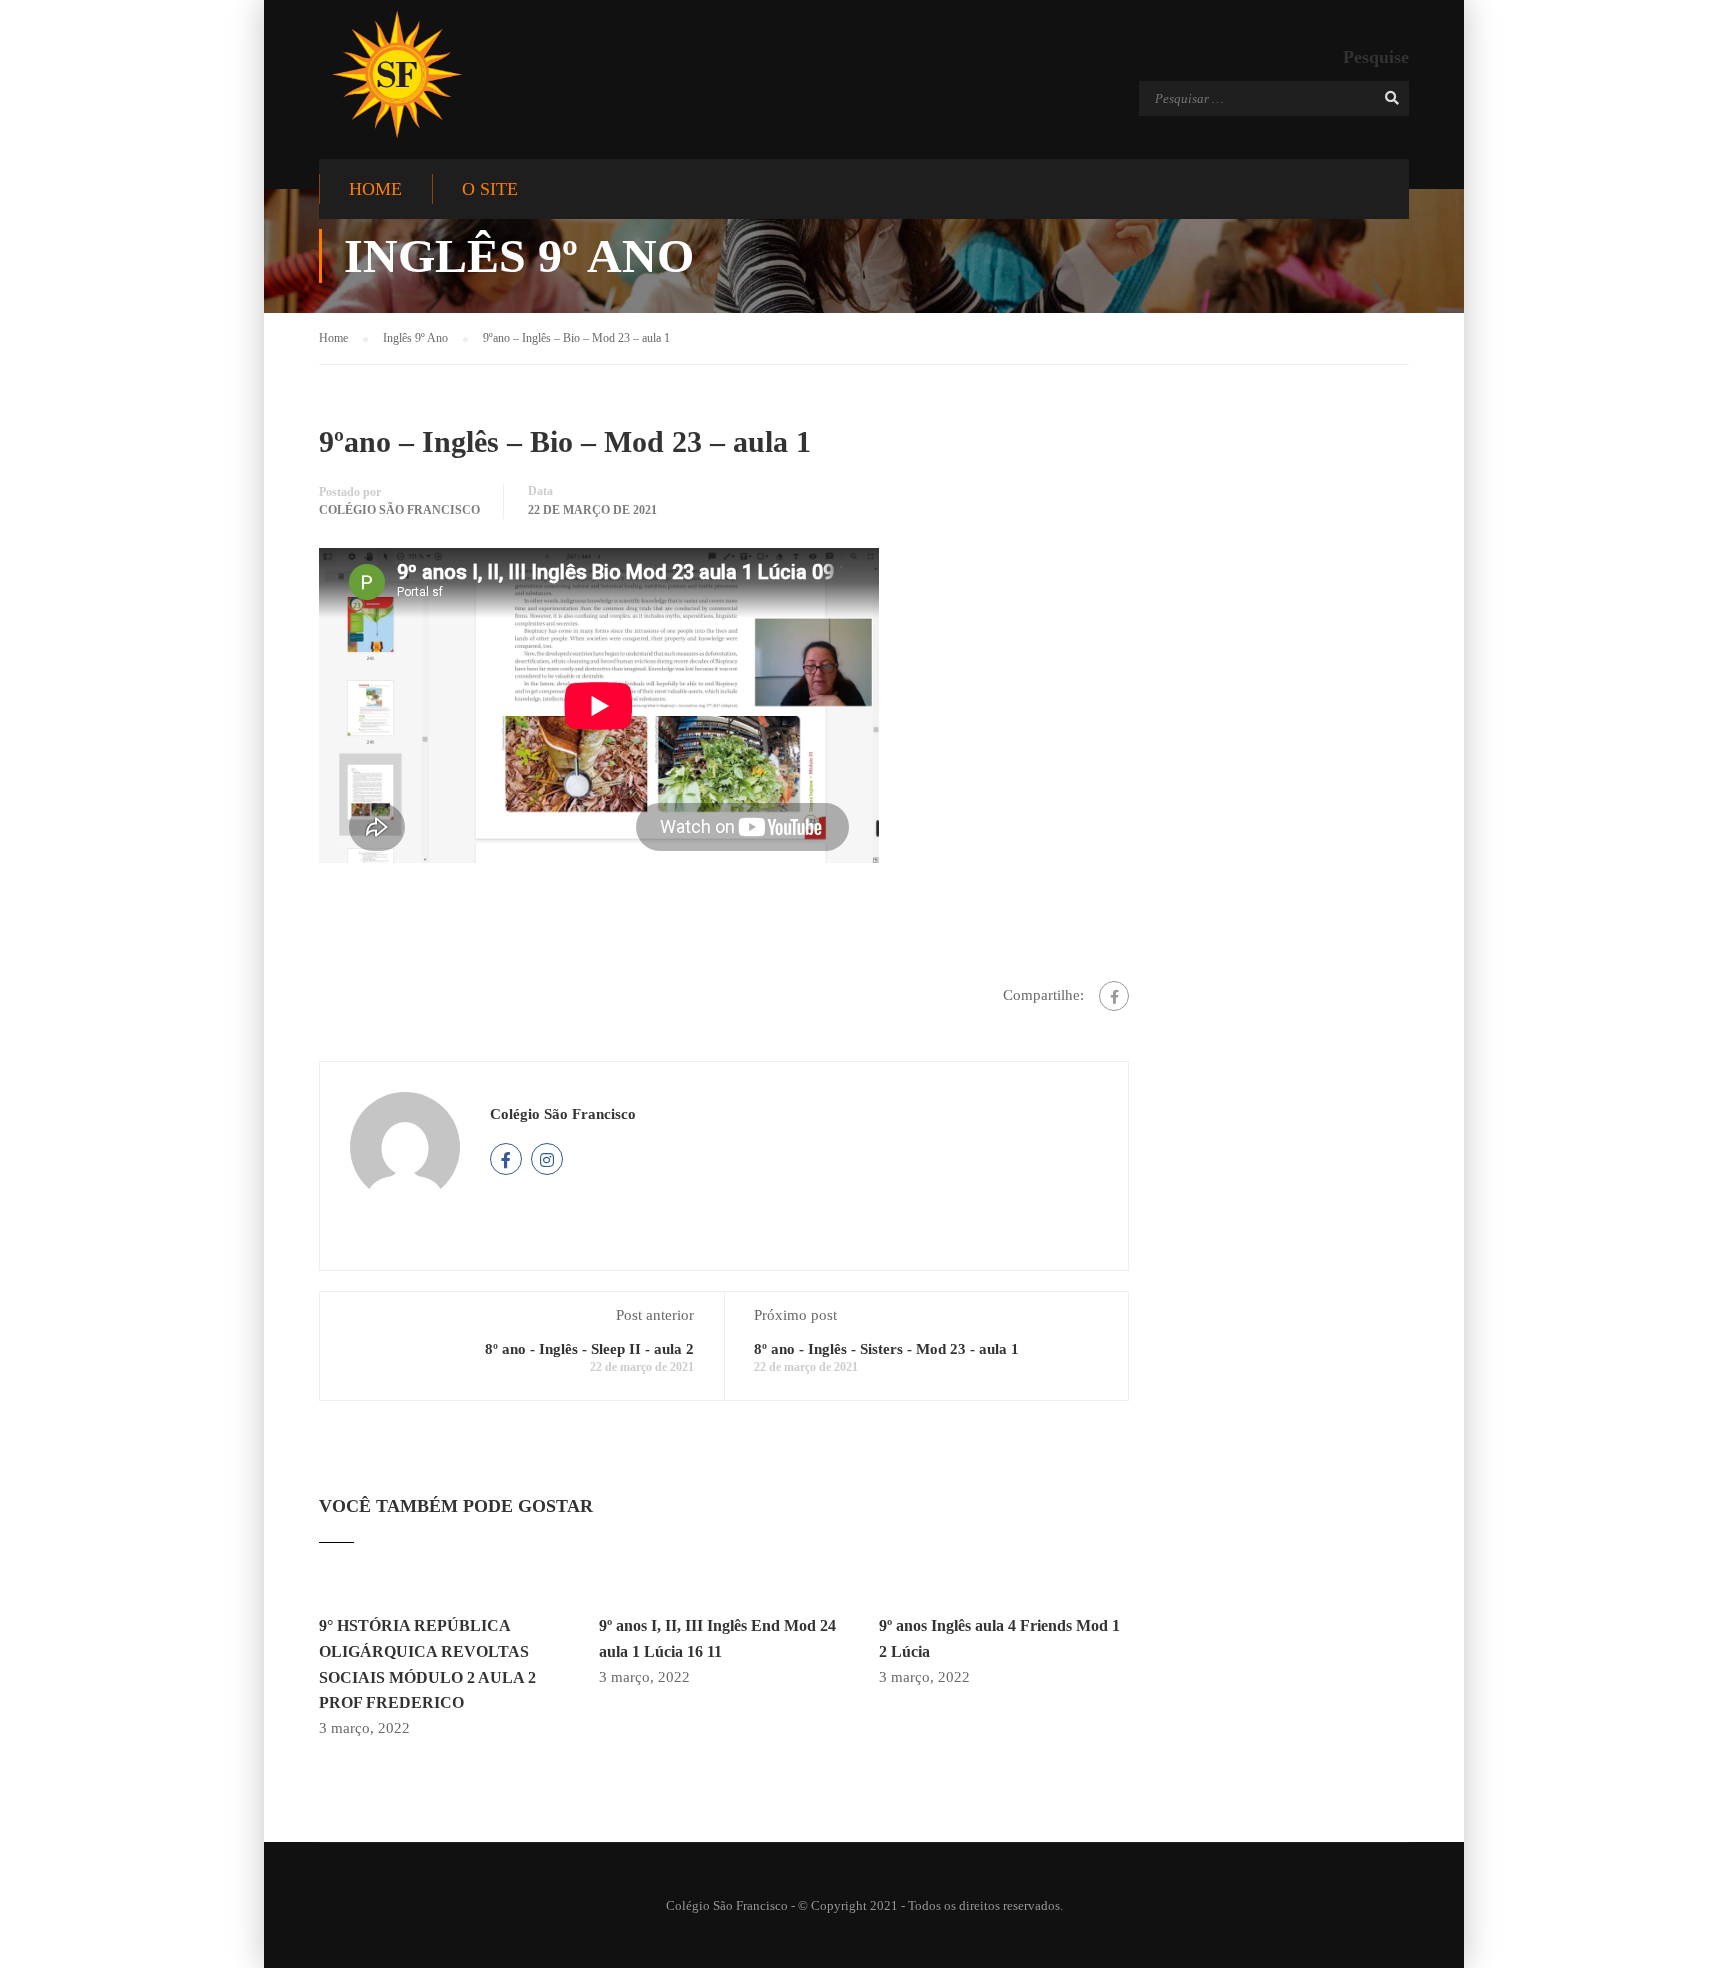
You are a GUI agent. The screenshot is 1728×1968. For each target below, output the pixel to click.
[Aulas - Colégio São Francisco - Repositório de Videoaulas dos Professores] (396, 74)
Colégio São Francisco (399, 510)
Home (375, 189)
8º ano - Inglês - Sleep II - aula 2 (589, 1349)
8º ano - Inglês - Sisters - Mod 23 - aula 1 (886, 1349)
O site (490, 189)
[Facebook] (1114, 996)
